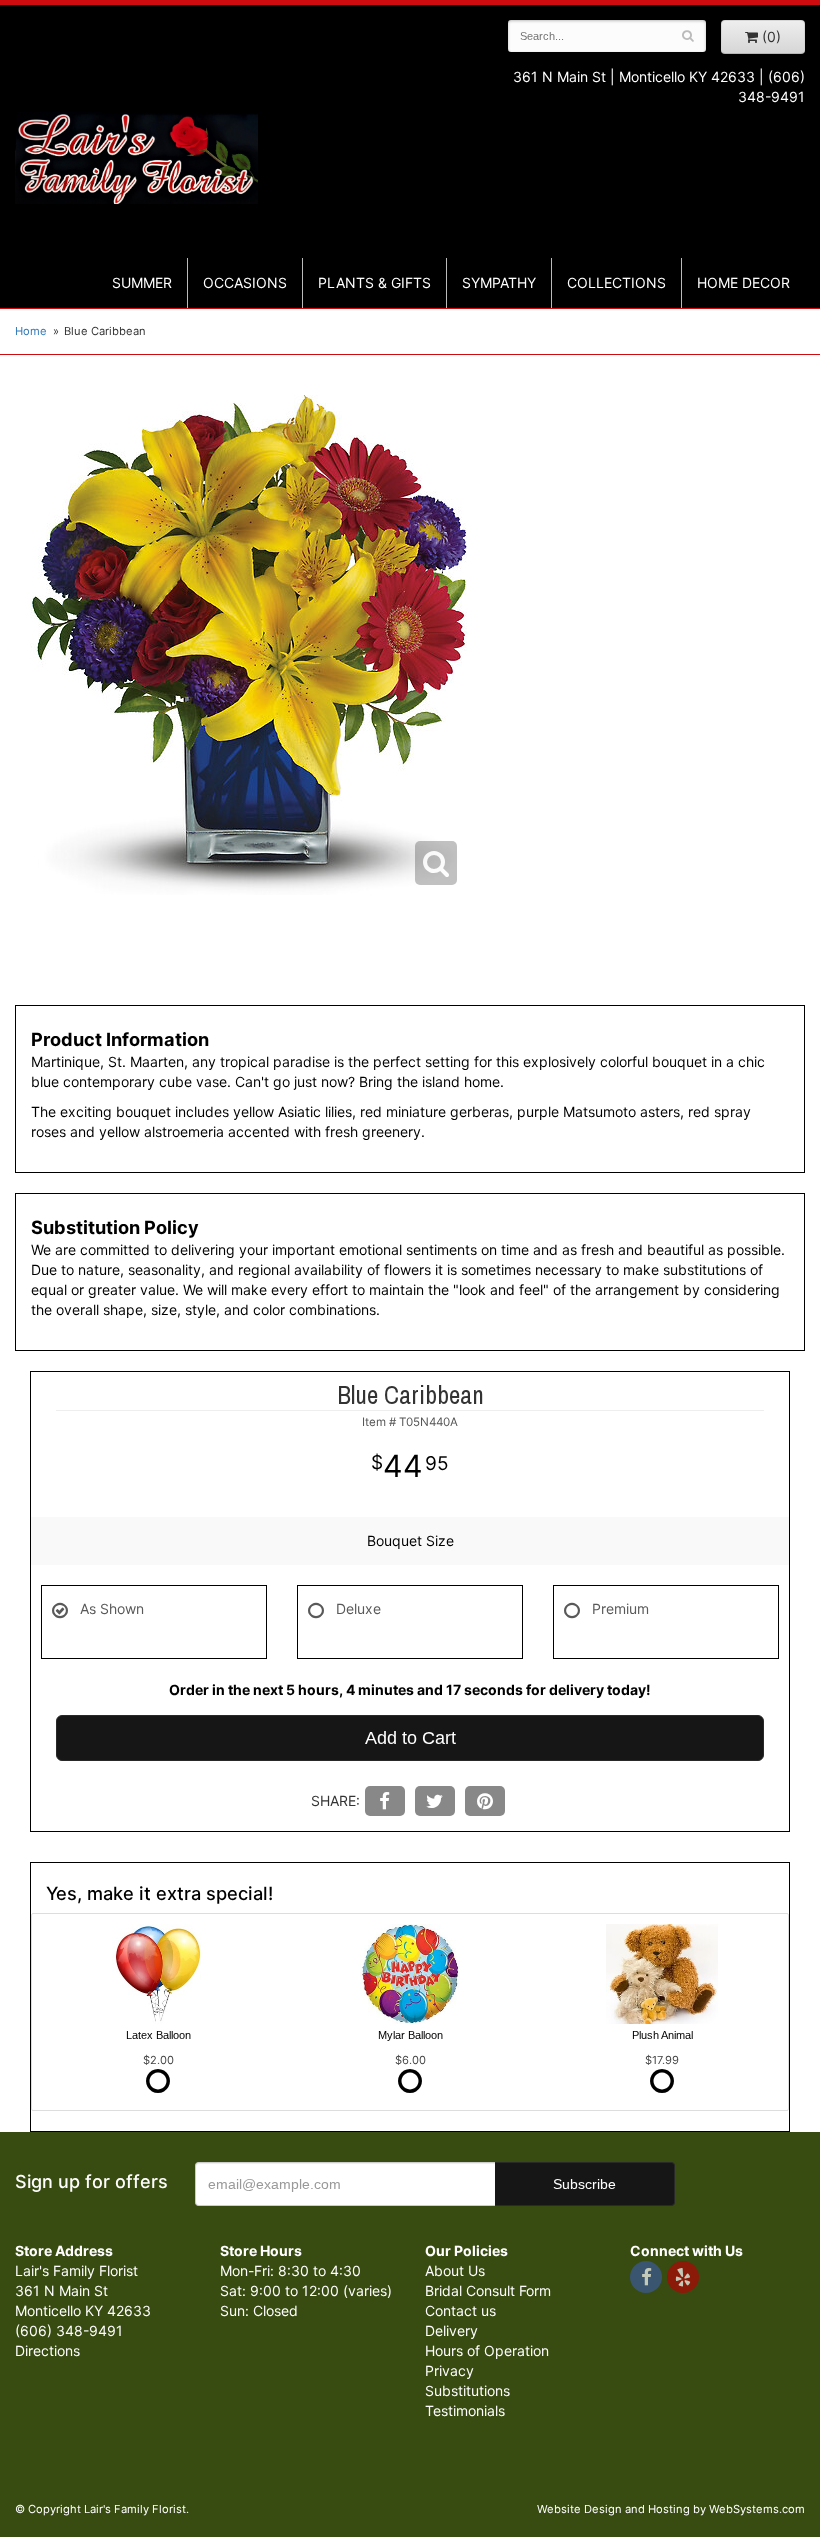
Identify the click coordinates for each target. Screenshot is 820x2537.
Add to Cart (410, 1738)
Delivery (451, 2330)
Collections (616, 282)
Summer (142, 282)
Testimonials (465, 2410)
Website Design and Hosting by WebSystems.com (671, 2509)
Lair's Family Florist (136, 158)
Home (31, 331)
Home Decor (743, 282)
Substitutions (467, 2390)
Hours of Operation (487, 2350)
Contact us (460, 2310)
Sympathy (499, 282)
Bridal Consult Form (488, 2290)
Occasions (245, 282)
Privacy (449, 2370)
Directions (47, 2350)
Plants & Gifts (374, 282)
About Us (455, 2270)
